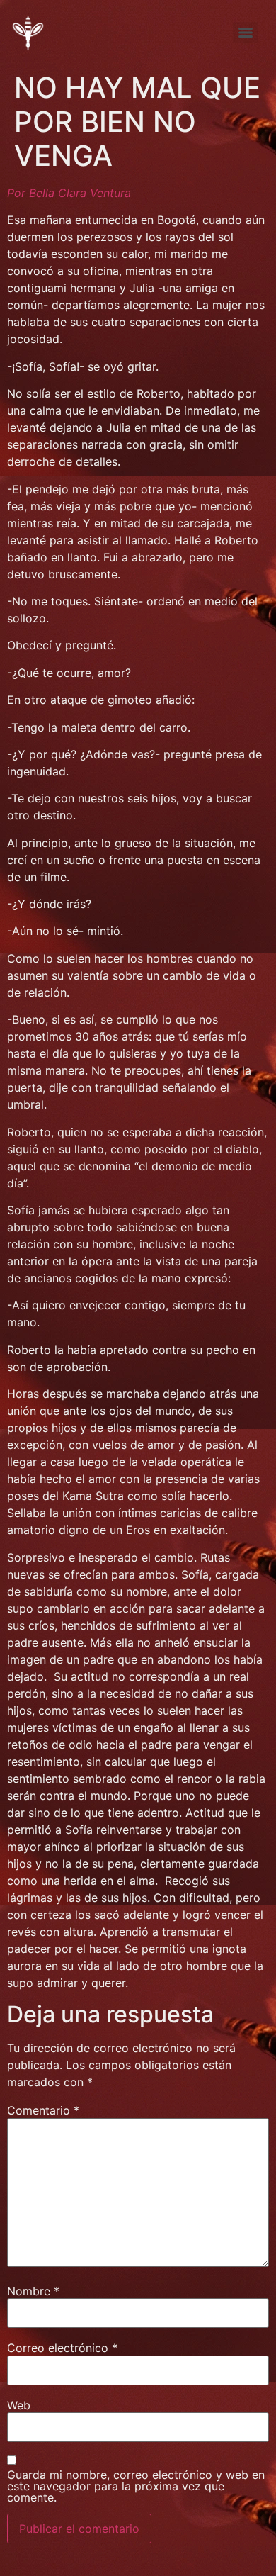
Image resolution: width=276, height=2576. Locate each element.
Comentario (43, 2110)
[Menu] (246, 33)
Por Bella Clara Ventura (69, 193)
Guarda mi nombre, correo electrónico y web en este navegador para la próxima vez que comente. (136, 2486)
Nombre (33, 2291)
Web (19, 2405)
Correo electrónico (62, 2348)
